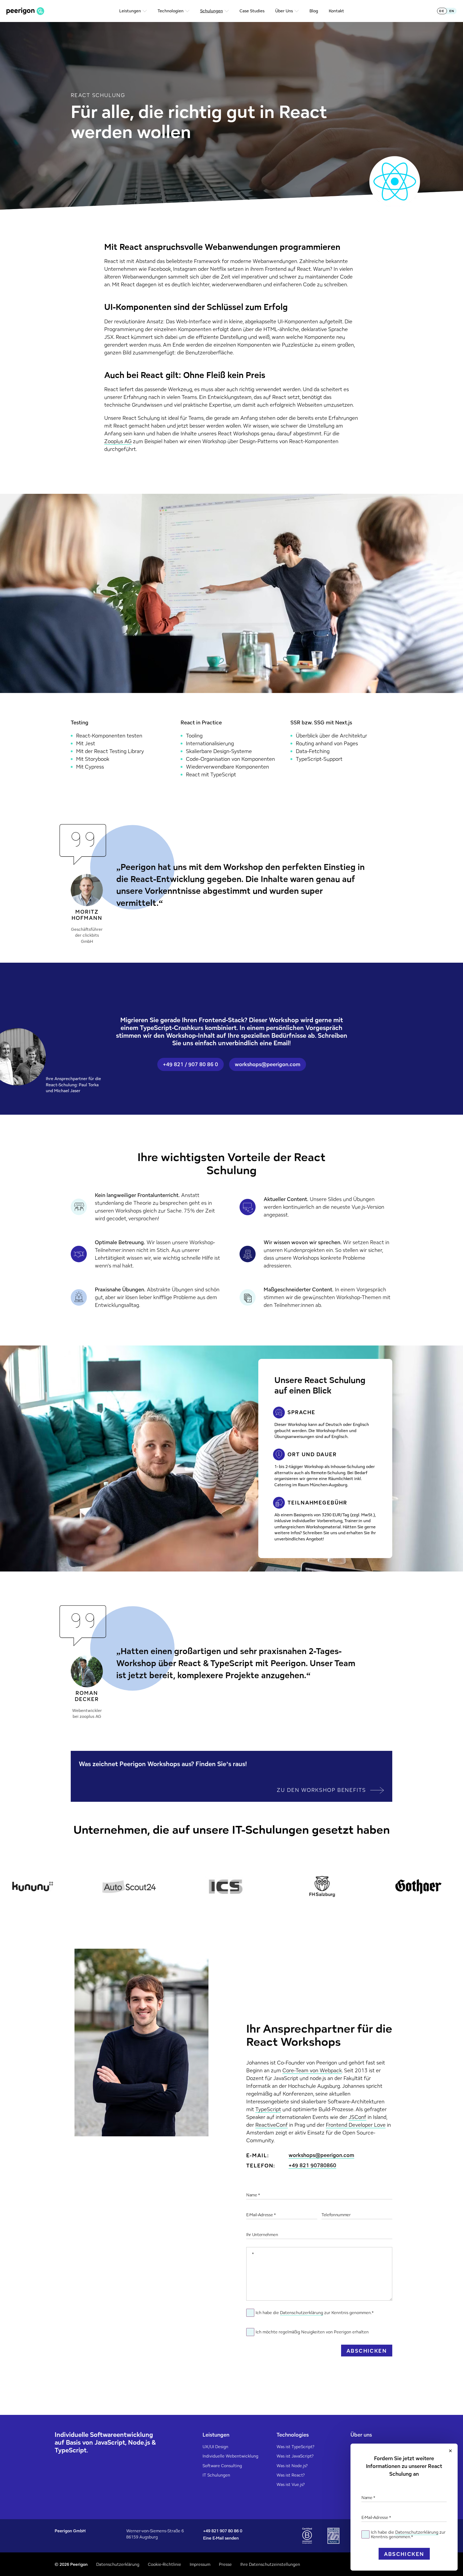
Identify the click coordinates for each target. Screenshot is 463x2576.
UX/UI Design (215, 2447)
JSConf (357, 2117)
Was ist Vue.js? (291, 2484)
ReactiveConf (272, 2125)
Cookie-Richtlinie (165, 2564)
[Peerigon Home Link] (25, 11)
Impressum (200, 2564)
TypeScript (268, 2109)
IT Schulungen (216, 2475)
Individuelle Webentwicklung (230, 2456)
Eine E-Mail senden (221, 2538)
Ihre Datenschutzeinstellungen (270, 2564)
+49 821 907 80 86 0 (223, 2531)
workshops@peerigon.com (321, 2156)
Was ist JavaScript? (295, 2456)
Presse (225, 2564)
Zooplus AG (118, 441)
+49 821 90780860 (312, 2166)
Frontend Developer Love (356, 2125)
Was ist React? (291, 2475)
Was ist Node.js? (292, 2466)
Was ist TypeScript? (295, 2447)
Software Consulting (222, 2466)
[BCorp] (307, 2536)
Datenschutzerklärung (417, 2532)
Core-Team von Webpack (312, 2070)
